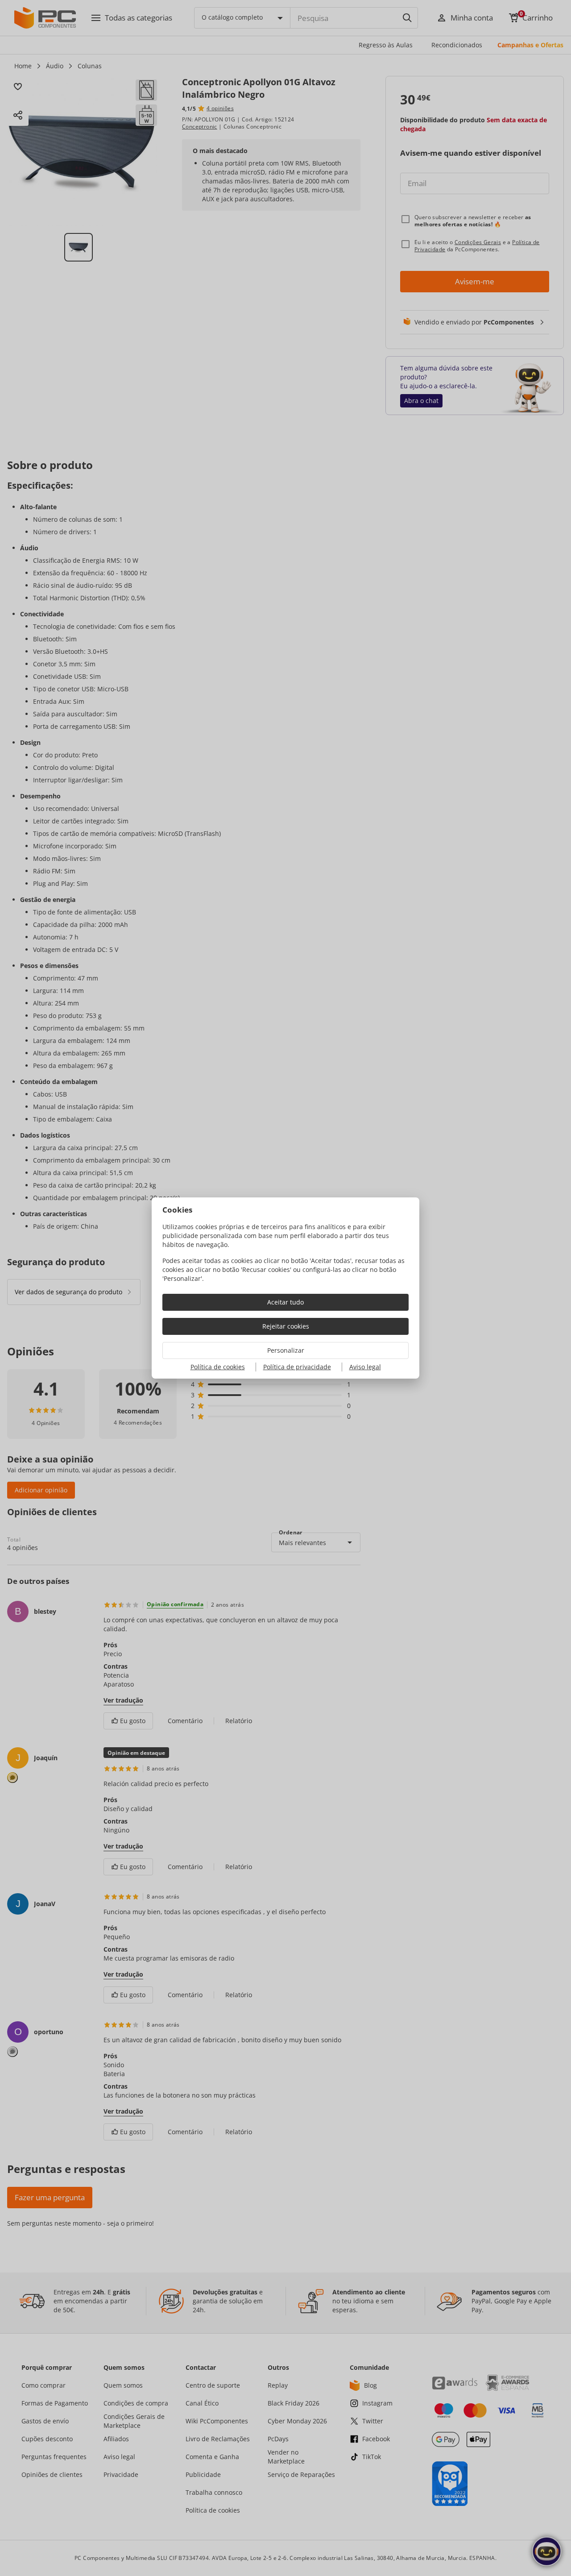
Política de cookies (218, 1367)
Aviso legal (365, 1367)
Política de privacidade (297, 1367)
